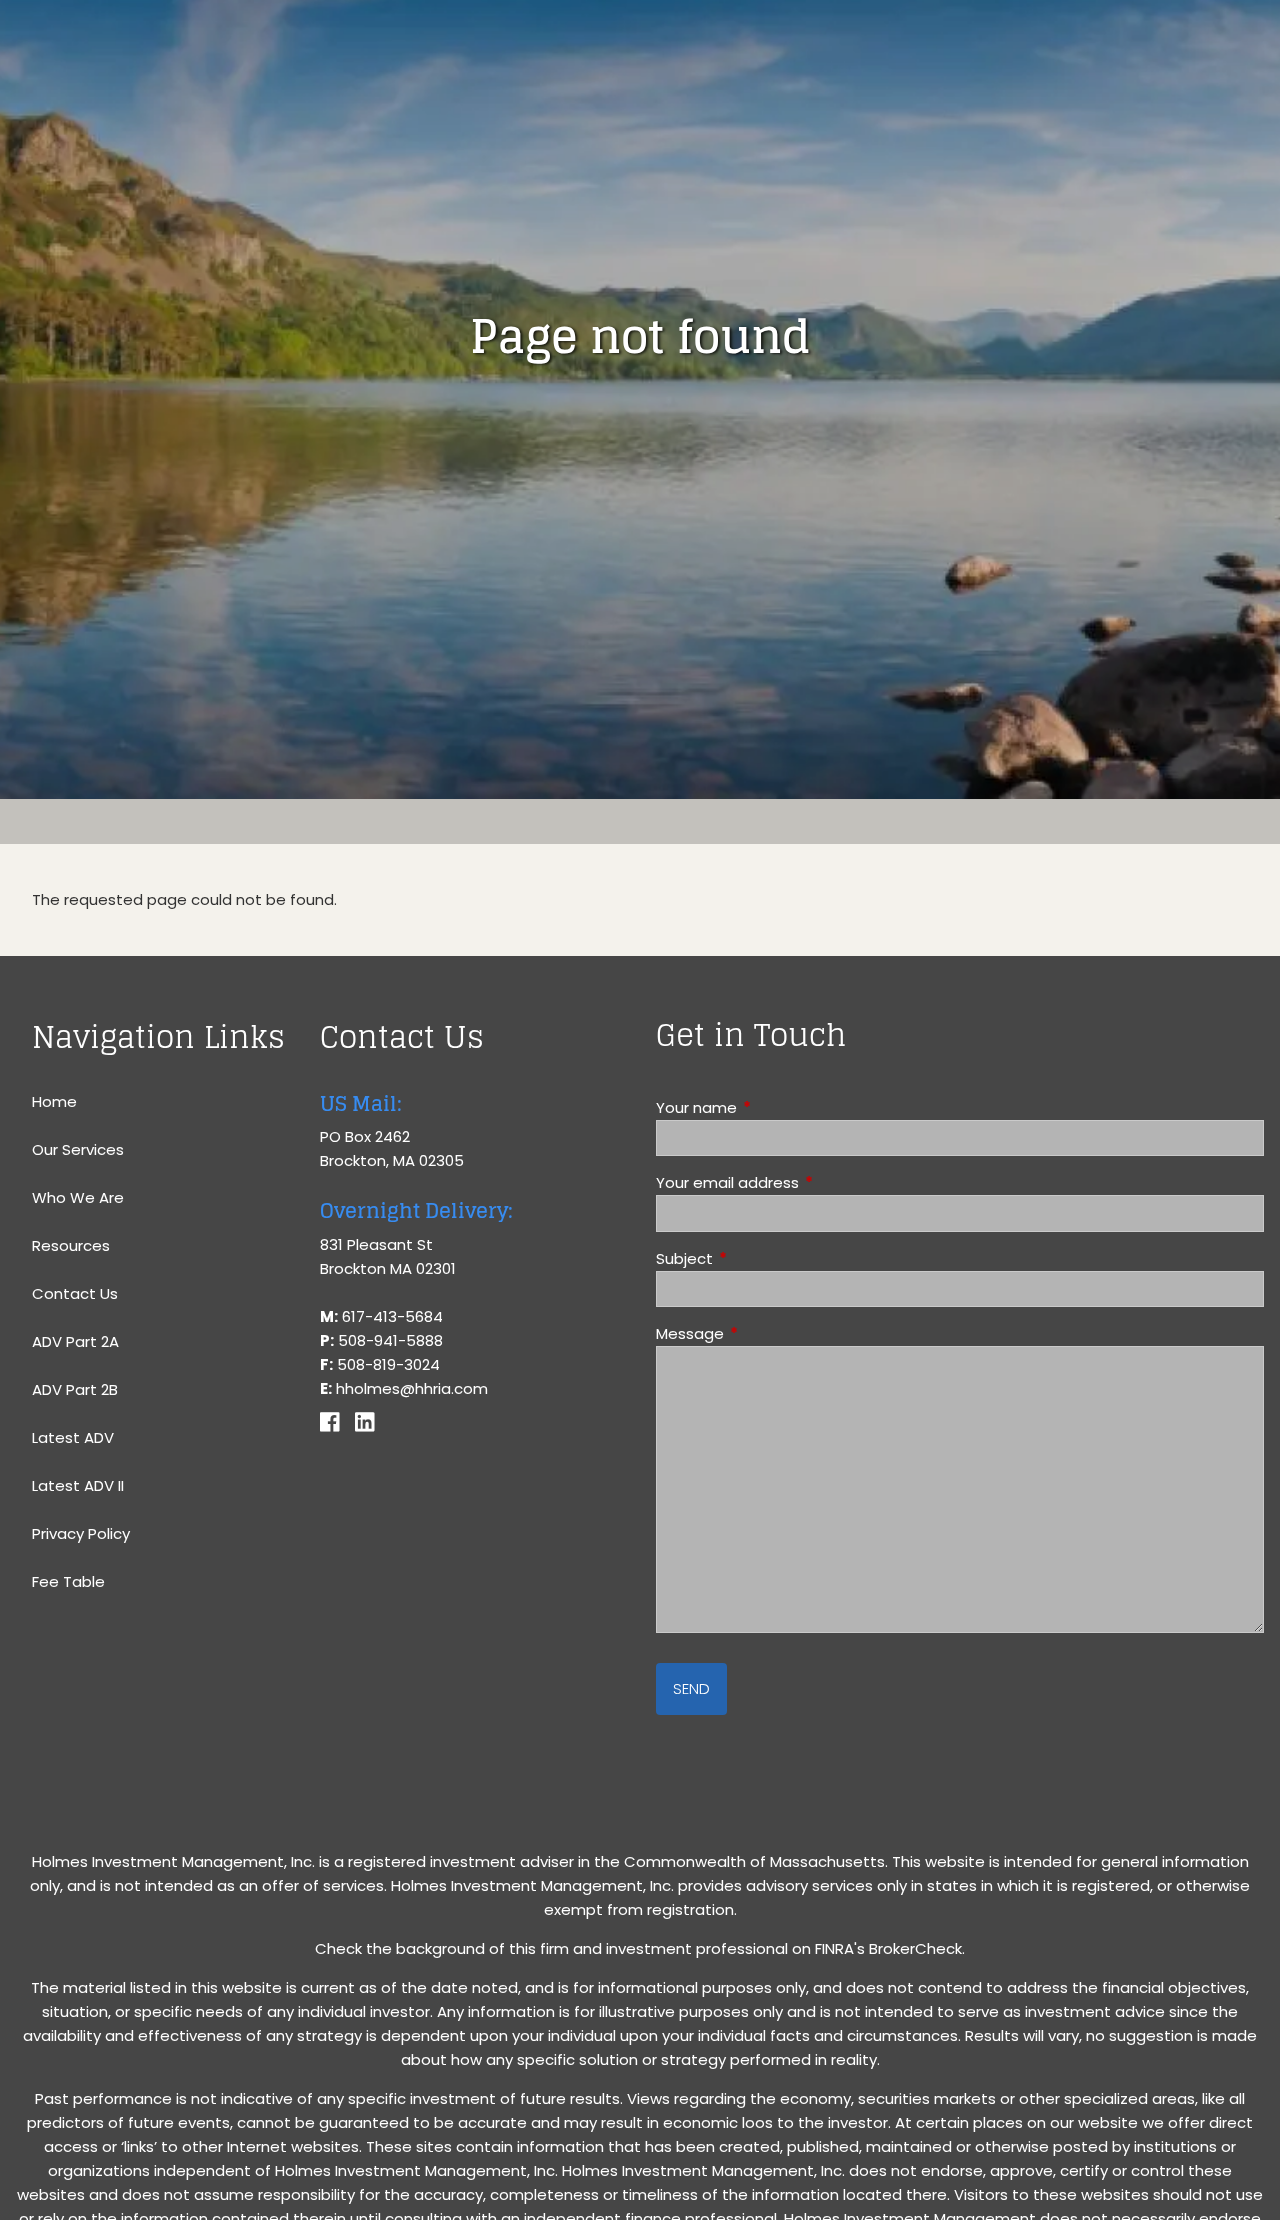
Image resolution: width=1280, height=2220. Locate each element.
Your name (773, 1107)
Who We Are (78, 1197)
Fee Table (68, 1581)
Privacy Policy (81, 1533)
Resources (71, 1245)
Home (54, 1101)
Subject (761, 1258)
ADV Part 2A (75, 1341)
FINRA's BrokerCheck (888, 1948)
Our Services (78, 1149)
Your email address (804, 1182)
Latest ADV (73, 1437)
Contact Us (75, 1293)
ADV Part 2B (75, 1389)
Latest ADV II (78, 1485)
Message (766, 1333)
